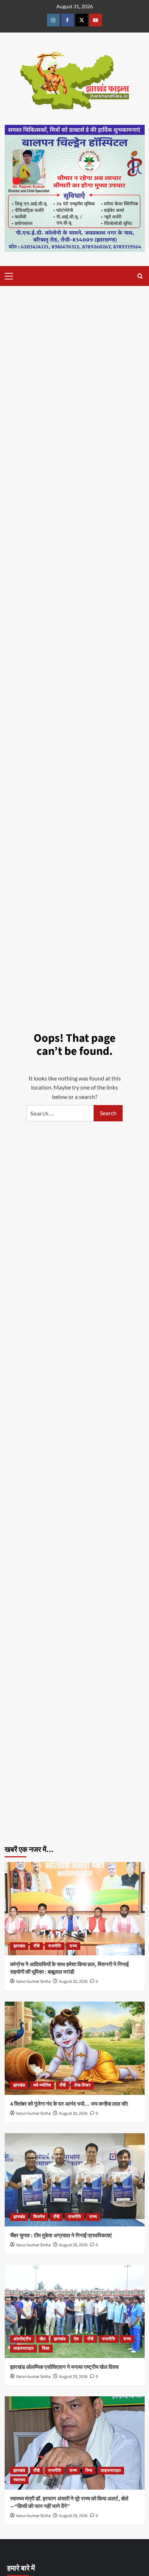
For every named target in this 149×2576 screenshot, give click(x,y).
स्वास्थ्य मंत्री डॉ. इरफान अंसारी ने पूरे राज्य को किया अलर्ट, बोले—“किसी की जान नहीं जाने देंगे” (69, 2503)
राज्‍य (73, 1946)
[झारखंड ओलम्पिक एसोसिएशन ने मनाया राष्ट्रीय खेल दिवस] (75, 2311)
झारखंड (19, 1946)
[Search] (140, 276)
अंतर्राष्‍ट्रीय (22, 2339)
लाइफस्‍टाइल (24, 2348)
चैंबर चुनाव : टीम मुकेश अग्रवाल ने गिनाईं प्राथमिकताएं (61, 2236)
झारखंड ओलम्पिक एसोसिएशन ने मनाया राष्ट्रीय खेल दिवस (64, 2367)
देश (76, 2339)
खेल (42, 2339)
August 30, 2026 (73, 1982)
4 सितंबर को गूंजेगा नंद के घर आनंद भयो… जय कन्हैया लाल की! (69, 2104)
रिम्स (89, 2471)
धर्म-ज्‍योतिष (42, 2085)
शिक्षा (46, 2348)
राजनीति (55, 1946)
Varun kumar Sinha (33, 1982)
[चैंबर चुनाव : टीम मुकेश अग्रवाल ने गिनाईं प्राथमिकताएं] (75, 2180)
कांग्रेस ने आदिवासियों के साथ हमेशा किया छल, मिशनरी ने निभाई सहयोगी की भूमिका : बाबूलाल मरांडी (69, 1968)
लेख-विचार (82, 2085)
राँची (37, 1946)
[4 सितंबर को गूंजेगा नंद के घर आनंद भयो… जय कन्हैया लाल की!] (75, 2048)
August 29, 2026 (73, 2245)
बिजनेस (39, 2217)
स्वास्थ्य (19, 2480)
